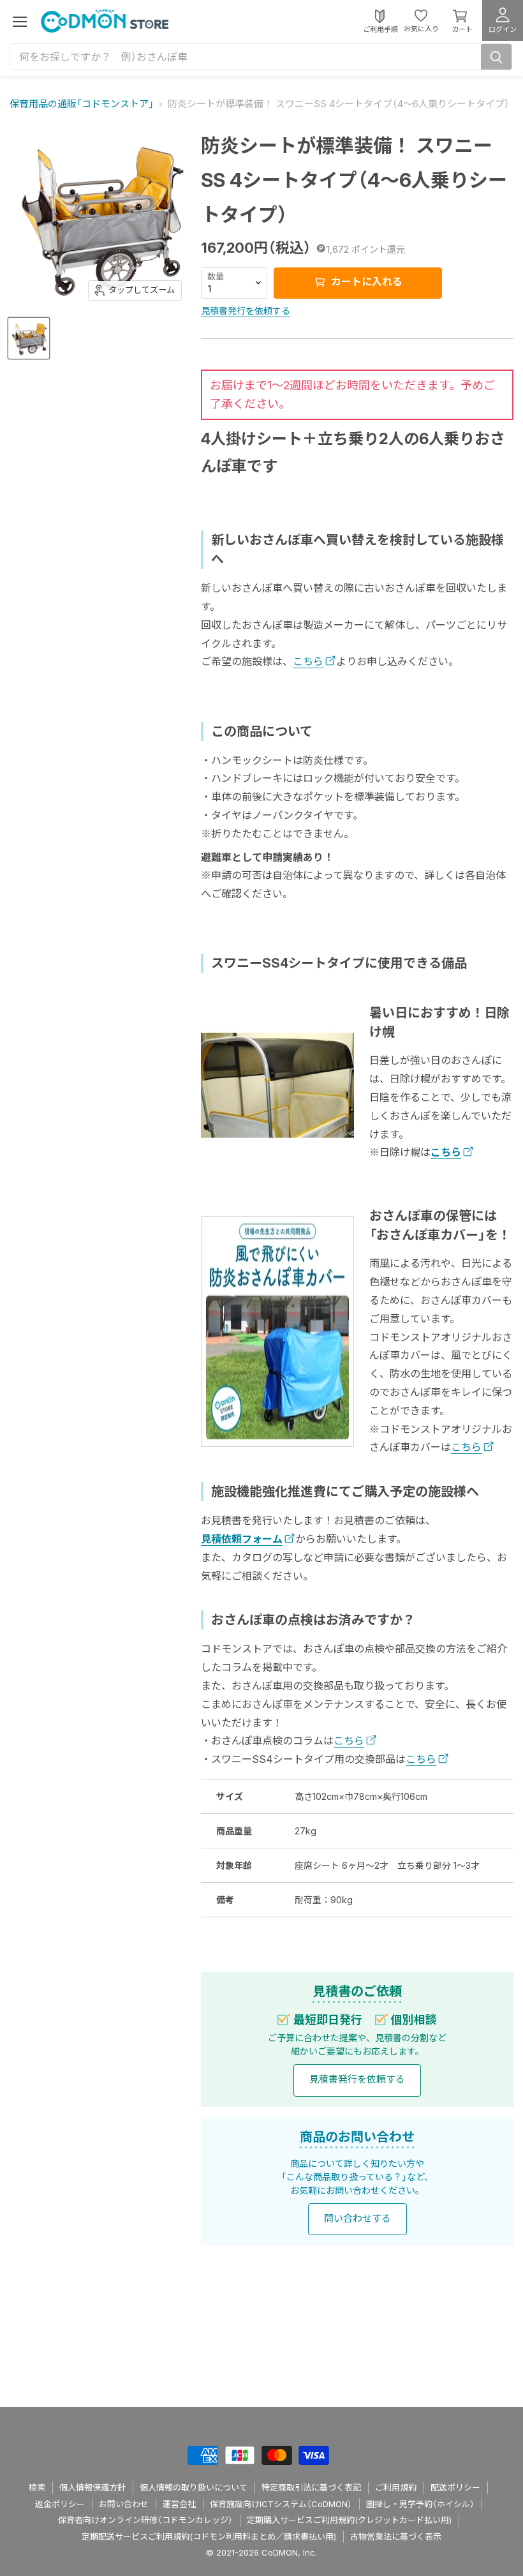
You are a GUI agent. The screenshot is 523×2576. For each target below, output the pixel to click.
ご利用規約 (396, 2487)
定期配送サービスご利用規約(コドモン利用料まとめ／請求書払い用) (209, 2536)
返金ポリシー (60, 2504)
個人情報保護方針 (92, 2487)
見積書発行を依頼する (246, 311)
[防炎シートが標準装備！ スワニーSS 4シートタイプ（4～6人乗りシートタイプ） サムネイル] (29, 338)
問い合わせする (357, 2218)
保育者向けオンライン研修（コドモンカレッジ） (145, 2520)
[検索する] (496, 57)
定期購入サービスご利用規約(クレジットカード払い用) (349, 2520)
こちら (308, 661)
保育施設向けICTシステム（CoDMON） (281, 2504)
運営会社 (179, 2504)
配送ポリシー (455, 2487)
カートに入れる (365, 281)
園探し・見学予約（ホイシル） (420, 2504)
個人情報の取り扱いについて (194, 2487)
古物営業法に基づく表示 (396, 2536)
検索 (37, 2487)
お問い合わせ (124, 2504)
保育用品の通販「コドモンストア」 (82, 104)
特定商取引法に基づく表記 (311, 2487)
